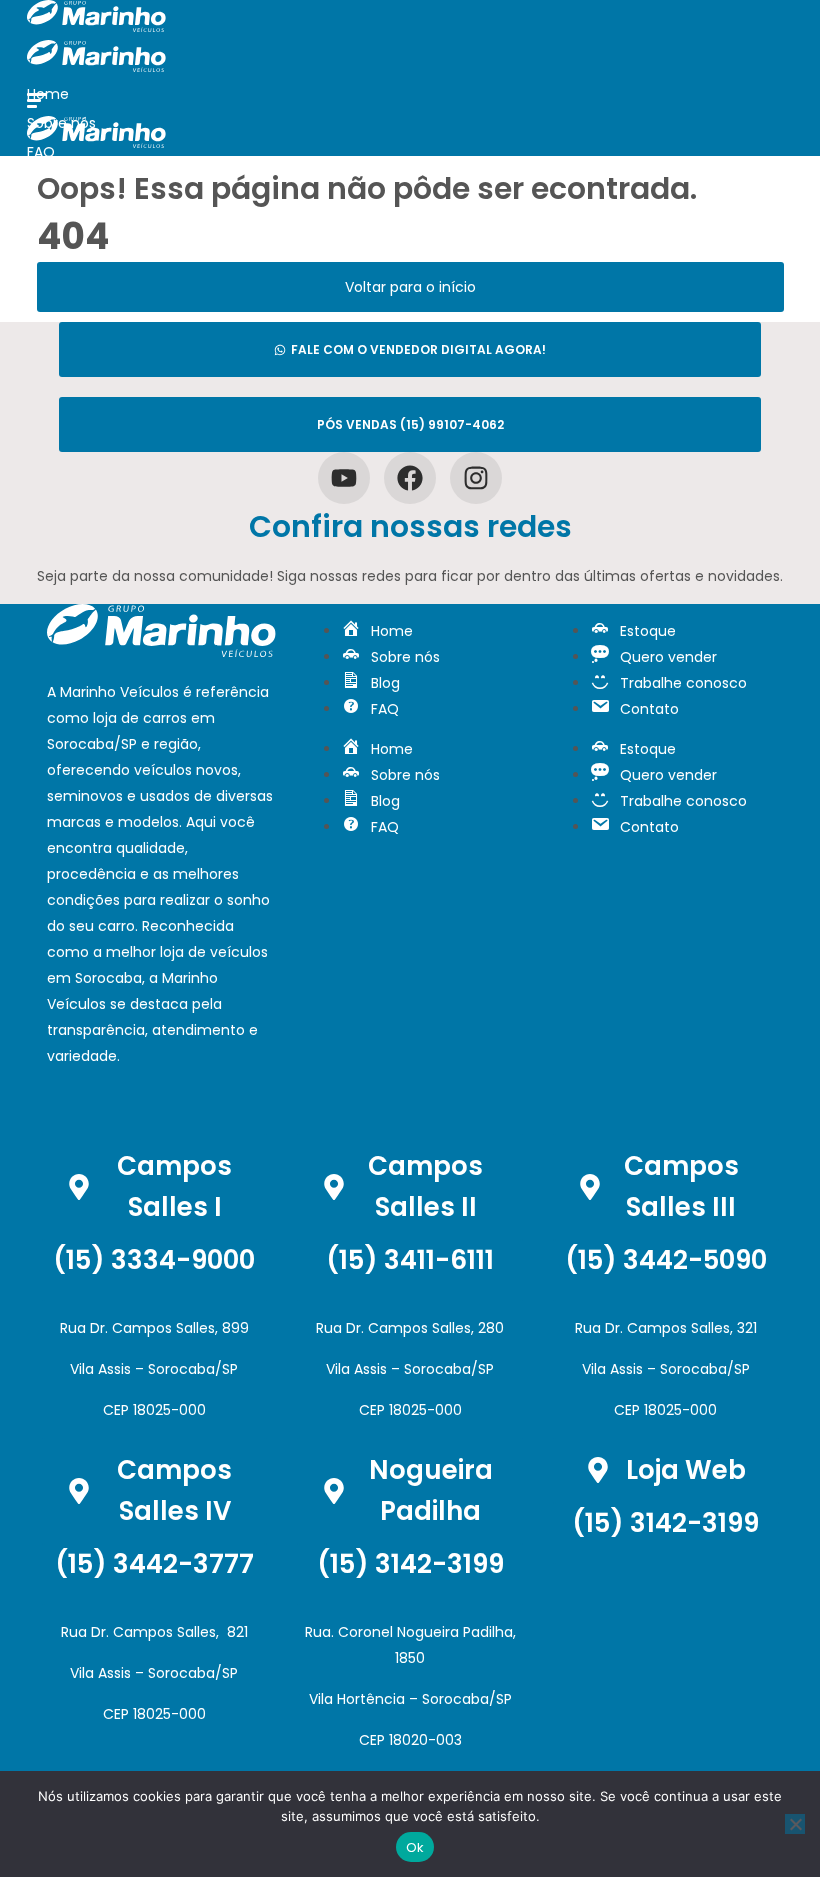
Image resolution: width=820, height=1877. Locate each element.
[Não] (795, 1824)
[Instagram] (476, 478)
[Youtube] (344, 478)
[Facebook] (410, 478)
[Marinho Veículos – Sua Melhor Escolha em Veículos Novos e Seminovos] (97, 27)
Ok (415, 1847)
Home (48, 94)
